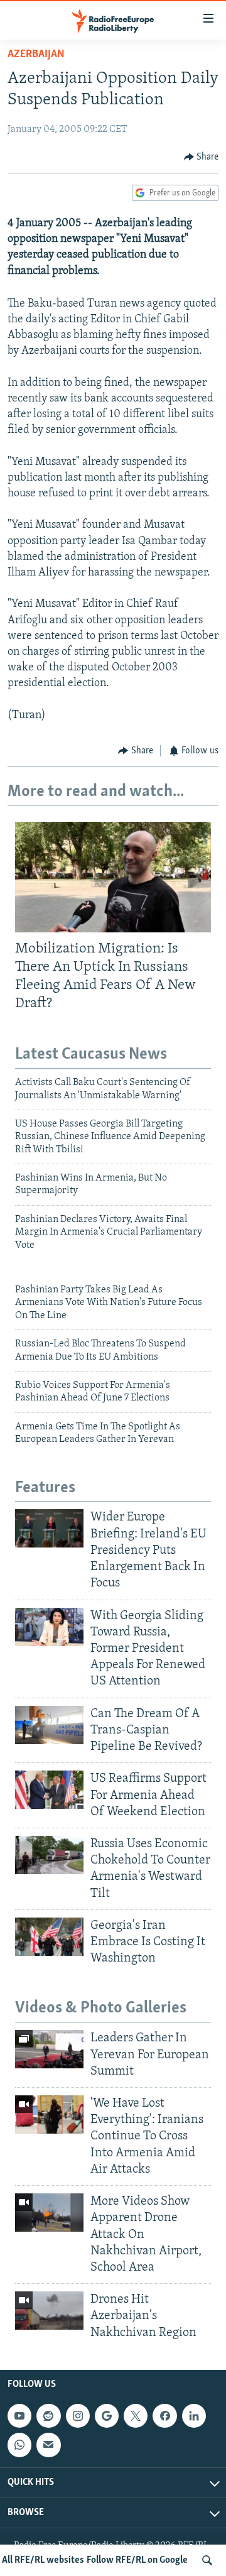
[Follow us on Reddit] (48, 2416)
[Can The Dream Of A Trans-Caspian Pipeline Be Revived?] (49, 1725)
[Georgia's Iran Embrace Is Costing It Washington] (49, 1937)
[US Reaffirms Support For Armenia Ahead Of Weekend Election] (49, 1790)
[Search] (207, 2560)
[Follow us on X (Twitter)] (136, 2416)
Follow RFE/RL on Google (137, 2560)
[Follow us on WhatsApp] (19, 2445)
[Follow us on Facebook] (164, 2416)
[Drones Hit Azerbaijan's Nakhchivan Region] (49, 2311)
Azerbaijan (36, 55)
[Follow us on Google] (107, 2416)
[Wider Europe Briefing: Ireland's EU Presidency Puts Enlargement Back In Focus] (49, 1528)
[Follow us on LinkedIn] (194, 2416)
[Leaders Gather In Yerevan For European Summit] (49, 2049)
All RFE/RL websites (43, 2560)
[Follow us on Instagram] (78, 2416)
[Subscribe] (48, 2445)
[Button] (202, 157)
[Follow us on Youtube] (19, 2416)
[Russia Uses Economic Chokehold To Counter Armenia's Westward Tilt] (49, 1855)
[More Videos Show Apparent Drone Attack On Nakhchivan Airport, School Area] (49, 2213)
